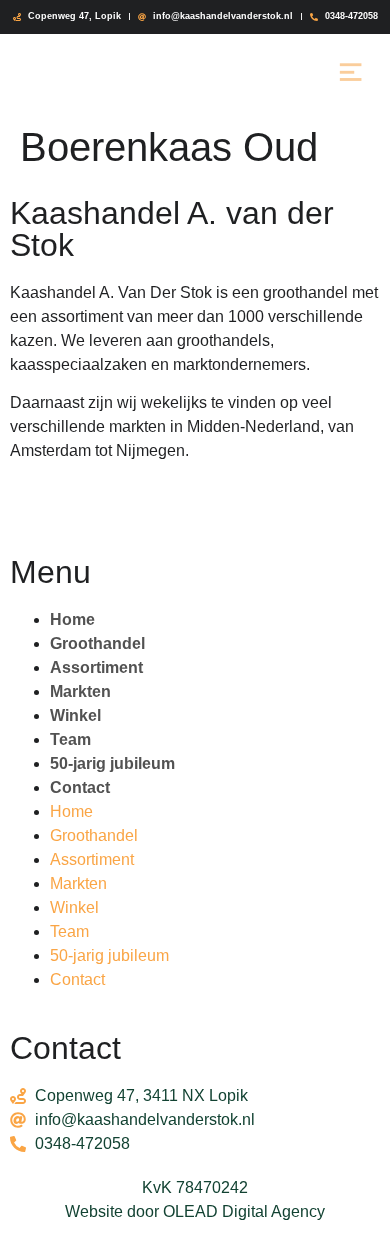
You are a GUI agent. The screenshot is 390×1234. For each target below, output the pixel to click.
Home (72, 619)
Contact (80, 787)
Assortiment (96, 667)
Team (70, 739)
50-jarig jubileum (112, 763)
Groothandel (97, 643)
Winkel (75, 715)
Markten (80, 691)
